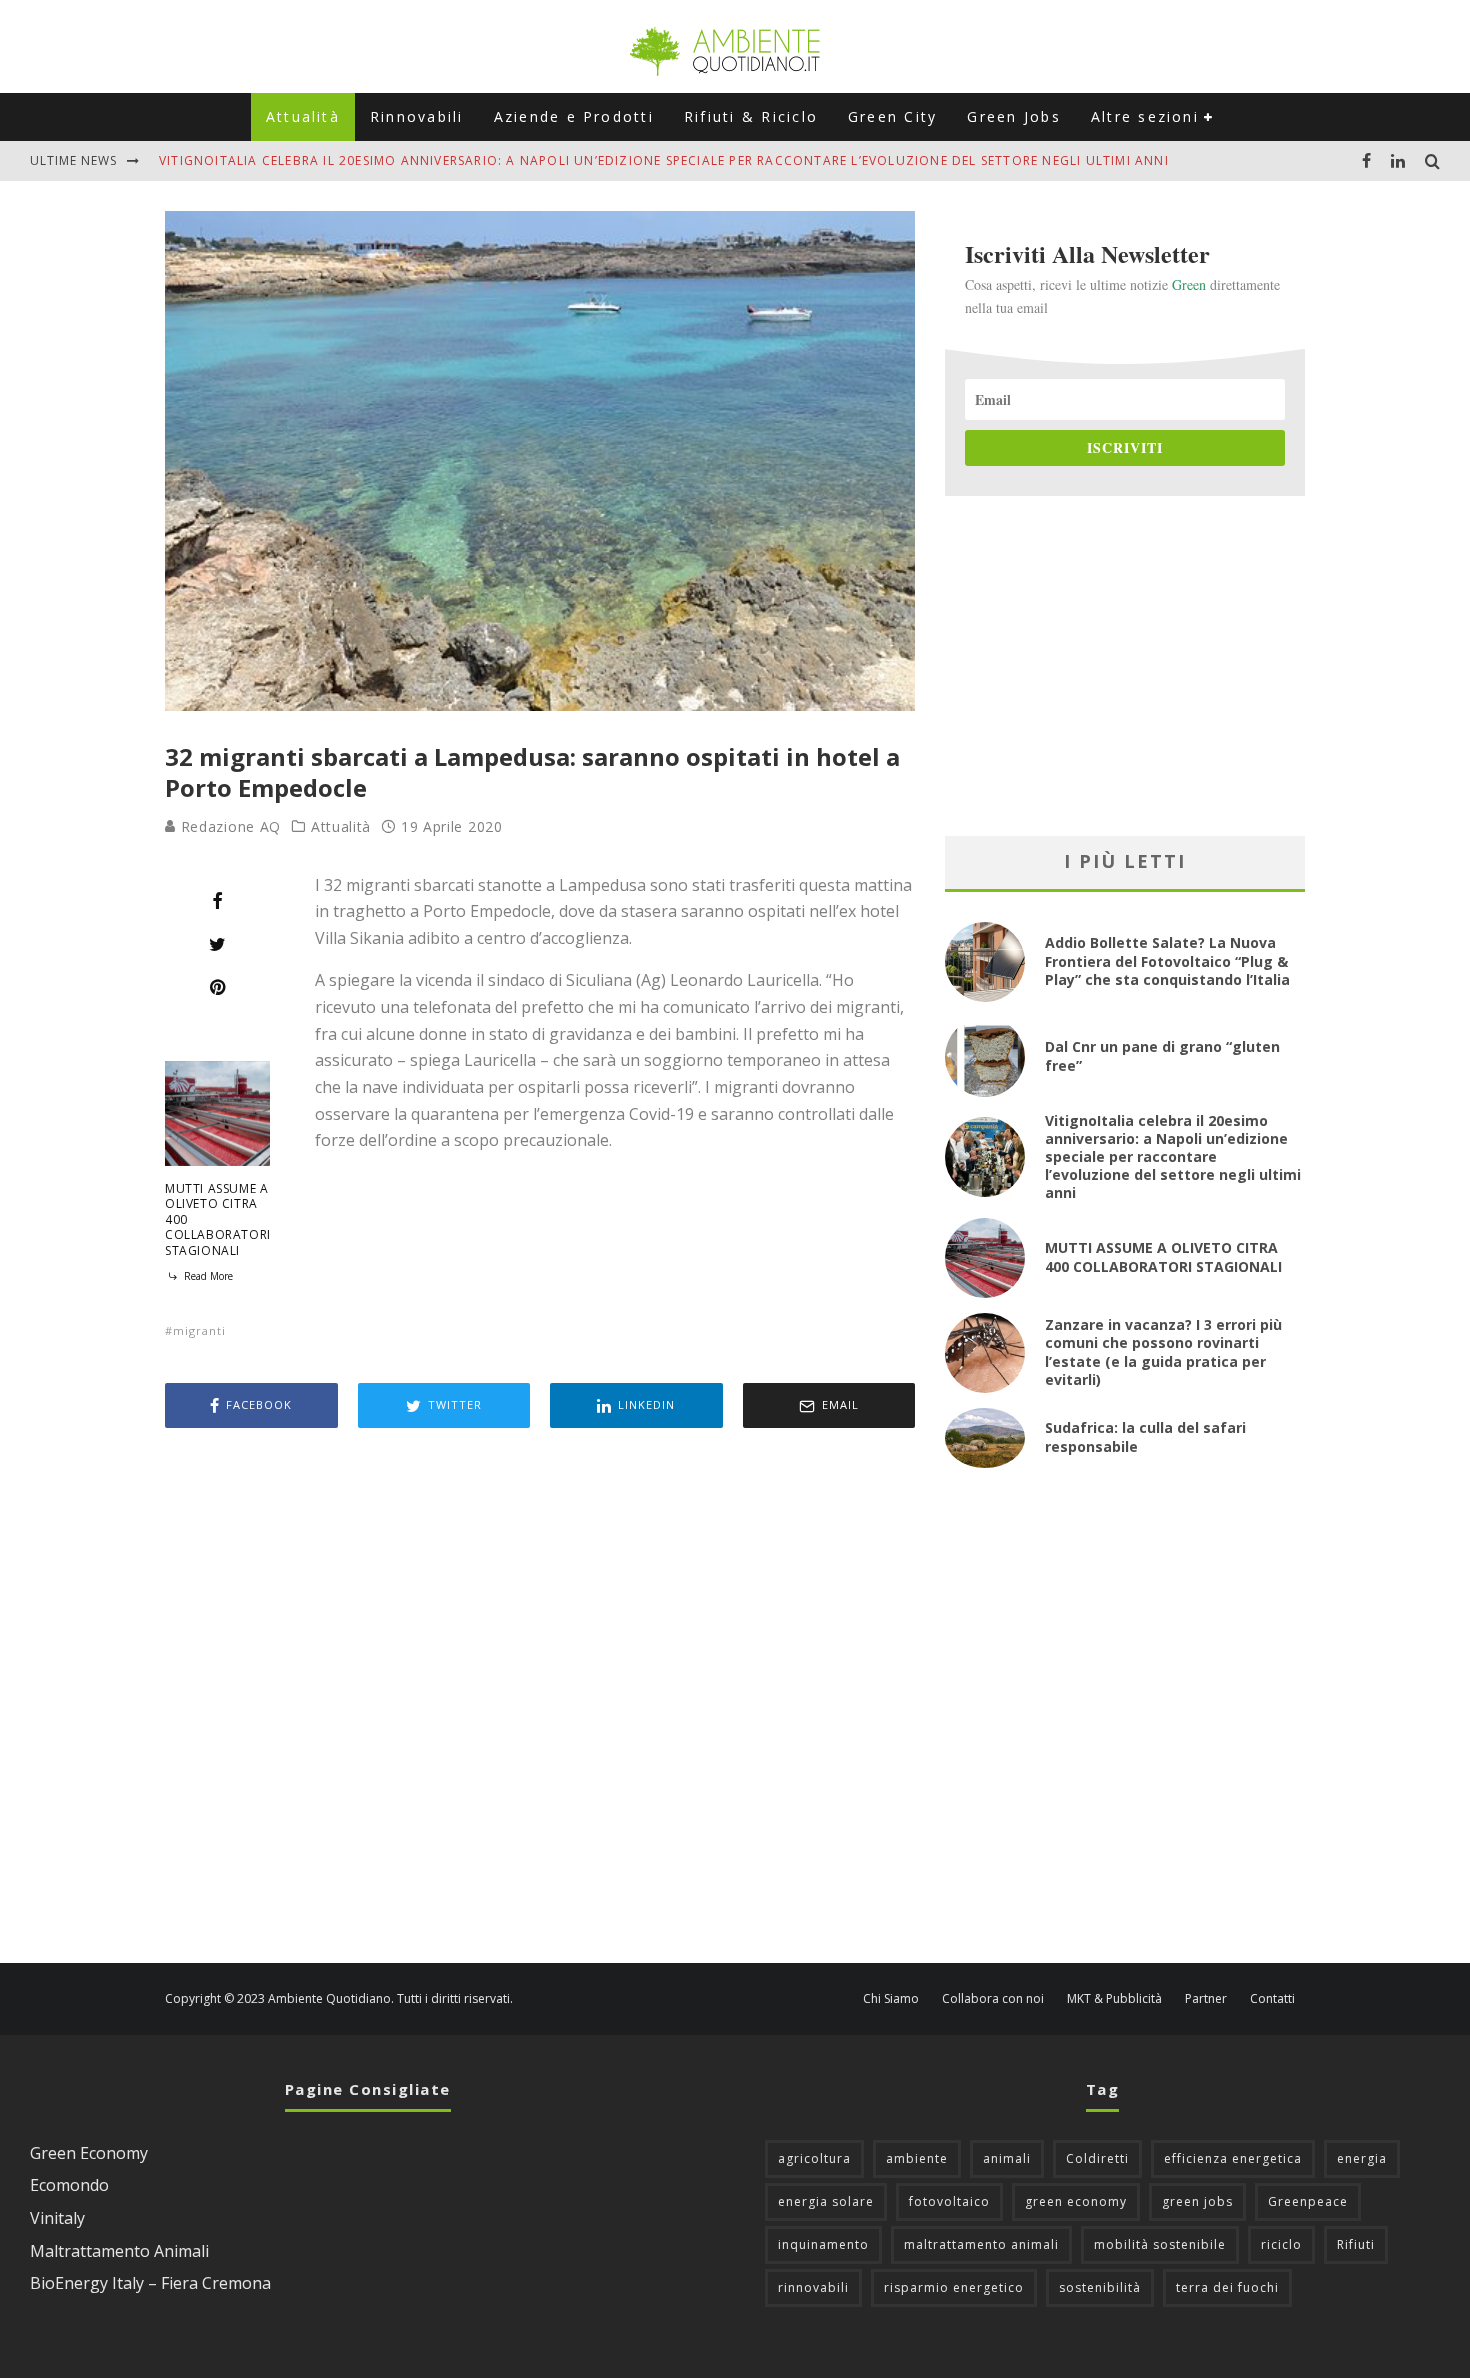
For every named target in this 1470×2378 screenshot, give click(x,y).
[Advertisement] (540, 1698)
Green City (892, 116)
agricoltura (814, 2158)
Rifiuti (1356, 2244)
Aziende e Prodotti (574, 116)
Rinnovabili (417, 116)
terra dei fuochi (1227, 2287)
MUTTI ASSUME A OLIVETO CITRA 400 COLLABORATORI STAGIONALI (1163, 1256)
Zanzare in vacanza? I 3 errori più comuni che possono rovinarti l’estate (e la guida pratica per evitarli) (1163, 1352)
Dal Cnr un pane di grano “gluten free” (1162, 1055)
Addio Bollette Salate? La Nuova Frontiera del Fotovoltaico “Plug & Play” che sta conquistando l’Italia (1167, 960)
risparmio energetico (954, 2287)
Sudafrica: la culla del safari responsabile (1145, 1436)
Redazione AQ (228, 826)
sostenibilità (1100, 2287)
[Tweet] (217, 944)
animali (1007, 2158)
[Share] (217, 901)
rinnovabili (813, 2287)
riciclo (1281, 2244)
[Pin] (217, 987)
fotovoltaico (949, 2201)
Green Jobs (1013, 116)
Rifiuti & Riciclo (751, 116)
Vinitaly (57, 2218)
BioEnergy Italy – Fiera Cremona (150, 2283)
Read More (207, 1276)
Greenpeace (1308, 2201)
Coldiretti (1097, 2158)
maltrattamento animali (981, 2244)
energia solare (826, 2201)
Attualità (303, 116)
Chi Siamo (891, 1999)
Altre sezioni (1145, 116)
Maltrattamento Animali (119, 2251)
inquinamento (823, 2244)
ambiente (917, 2158)
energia (1362, 2158)
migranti (199, 1330)
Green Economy (89, 2153)
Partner (1206, 1999)
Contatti (1272, 1999)
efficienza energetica (1233, 2158)
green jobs (1197, 2201)
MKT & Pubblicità (1114, 1999)
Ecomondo (69, 2185)
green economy (1076, 2201)
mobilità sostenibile (1160, 2244)
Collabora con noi (993, 1999)
